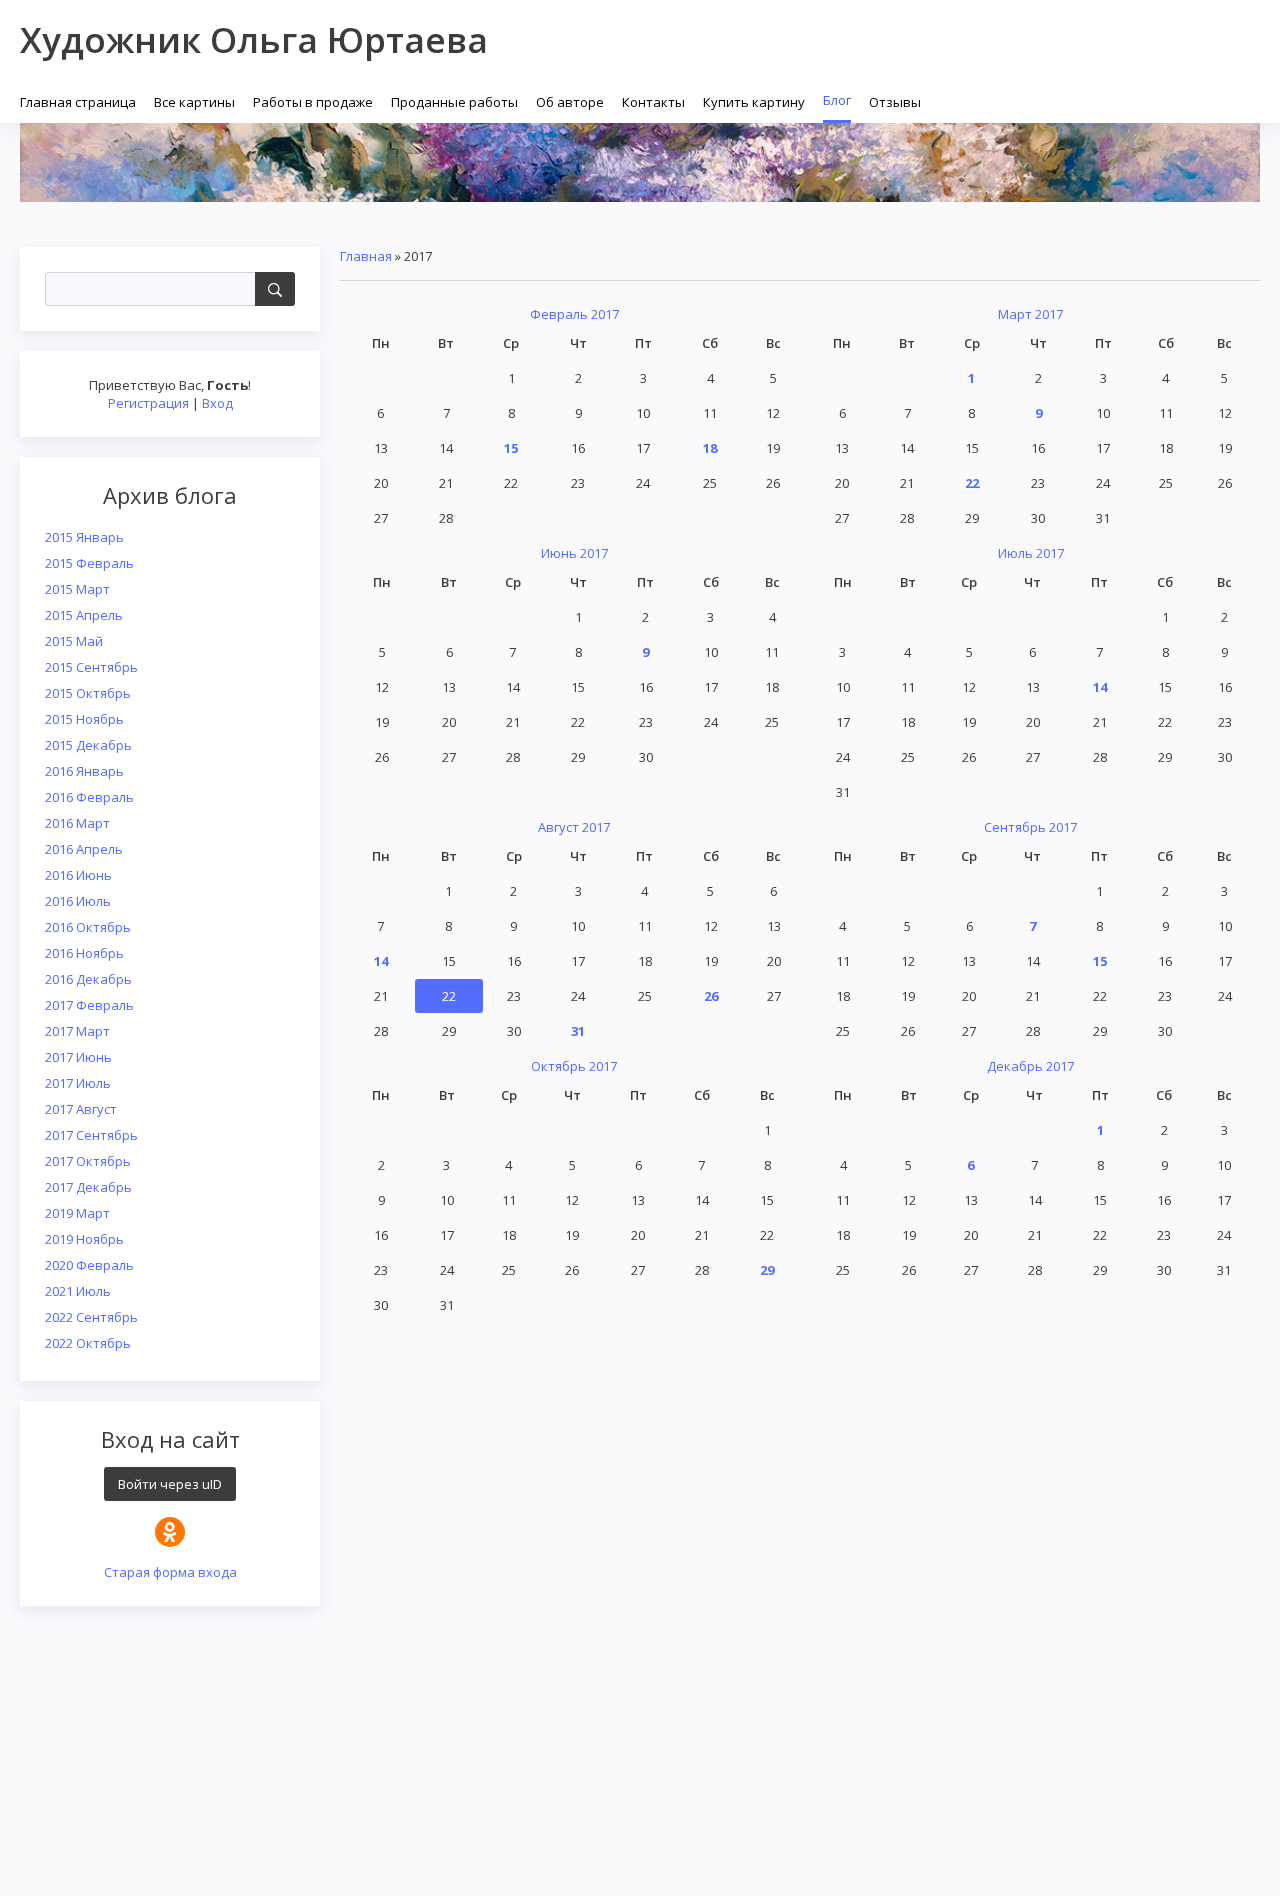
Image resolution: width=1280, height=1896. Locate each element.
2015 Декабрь (88, 745)
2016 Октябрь (88, 927)
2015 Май (74, 641)
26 (711, 996)
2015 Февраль (89, 563)
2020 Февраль (89, 1265)
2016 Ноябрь (84, 953)
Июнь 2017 (574, 553)
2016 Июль (78, 901)
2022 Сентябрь (91, 1317)
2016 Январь (84, 771)
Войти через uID (170, 1484)
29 (767, 1270)
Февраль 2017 (574, 314)
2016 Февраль (89, 797)
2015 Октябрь (88, 693)
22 (972, 483)
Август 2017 (574, 827)
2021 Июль (78, 1291)
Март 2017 (1030, 314)
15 (511, 448)
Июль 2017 (1031, 553)
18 (710, 448)
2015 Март (77, 589)
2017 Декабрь (88, 1187)
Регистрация (148, 403)
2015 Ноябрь (84, 719)
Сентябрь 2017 (1030, 827)
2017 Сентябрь (91, 1135)
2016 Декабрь (88, 979)
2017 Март (77, 1031)
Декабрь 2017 (1030, 1066)
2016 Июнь (78, 875)
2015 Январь (84, 537)
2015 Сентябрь (91, 667)
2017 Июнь (78, 1057)
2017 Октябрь (88, 1161)
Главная (366, 256)
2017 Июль (78, 1083)
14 (1100, 687)
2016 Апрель (84, 849)
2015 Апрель (84, 615)
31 (578, 1031)
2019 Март (77, 1213)
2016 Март (77, 823)
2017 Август (81, 1109)
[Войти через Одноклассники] (170, 1532)
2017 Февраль (89, 1005)
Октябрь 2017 (574, 1066)
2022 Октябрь (88, 1343)
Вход (217, 403)
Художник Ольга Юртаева (254, 39)
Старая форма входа (170, 1572)
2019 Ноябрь (84, 1239)
